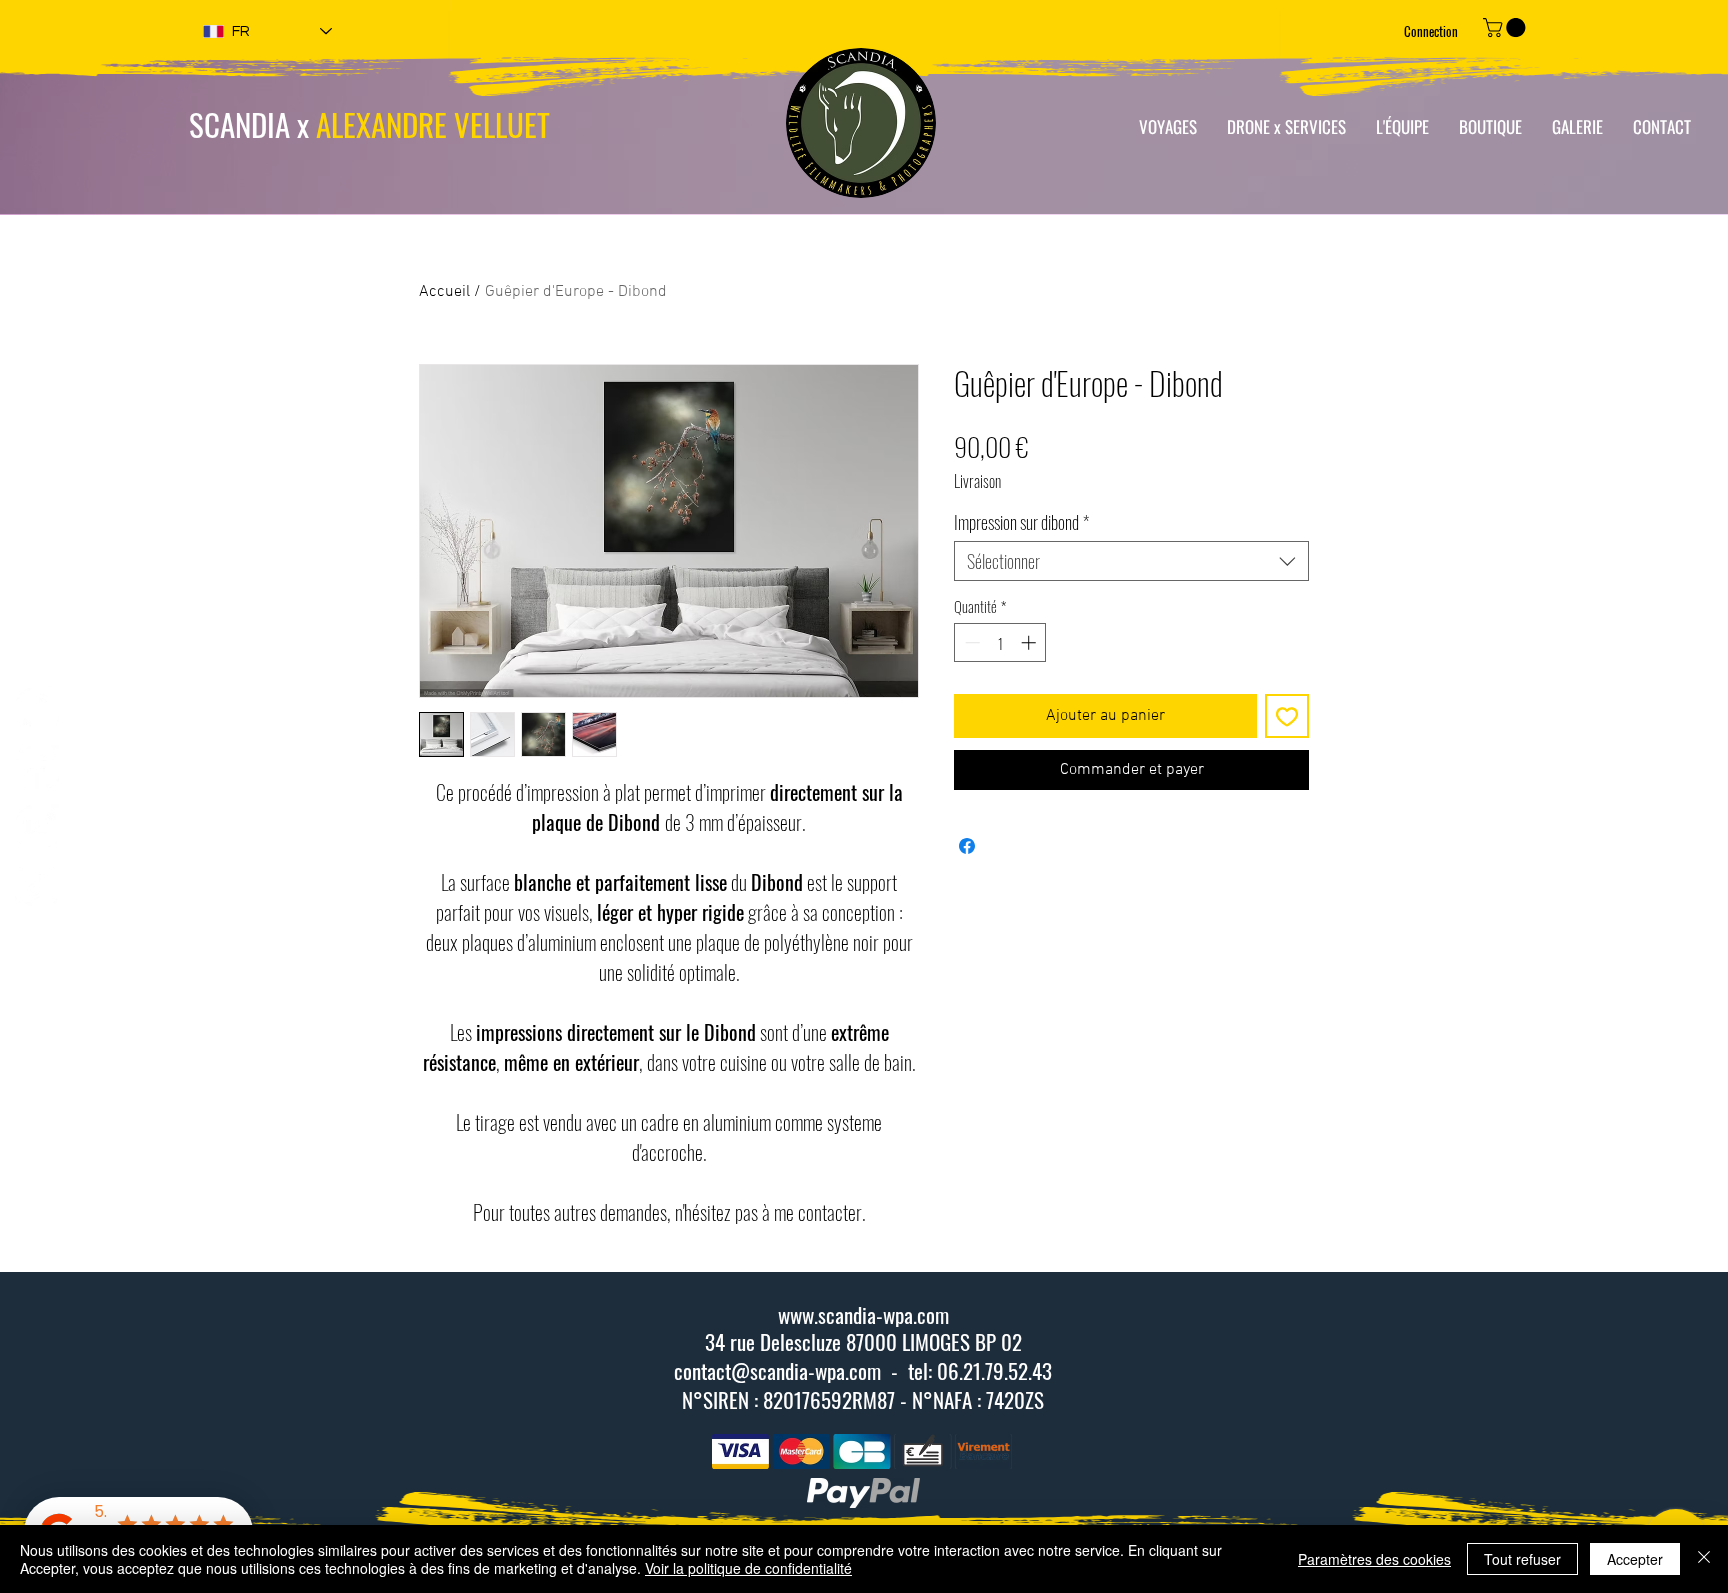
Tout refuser (1522, 1559)
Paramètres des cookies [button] (1374, 1559)
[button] (1506, 27)
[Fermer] (1704, 1559)
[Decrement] (970, 642)
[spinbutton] (1000, 642)
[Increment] (1030, 642)
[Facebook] (37, 767)
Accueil (444, 292)
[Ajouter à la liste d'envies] (1287, 716)
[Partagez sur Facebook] (967, 846)
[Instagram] (37, 708)
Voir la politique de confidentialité (748, 1568)
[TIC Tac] (37, 885)
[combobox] (1131, 561)
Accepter (1635, 1559)
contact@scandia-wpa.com (777, 1370)
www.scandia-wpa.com (863, 1314)
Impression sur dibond (1021, 522)
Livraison (977, 481)
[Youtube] (37, 826)
